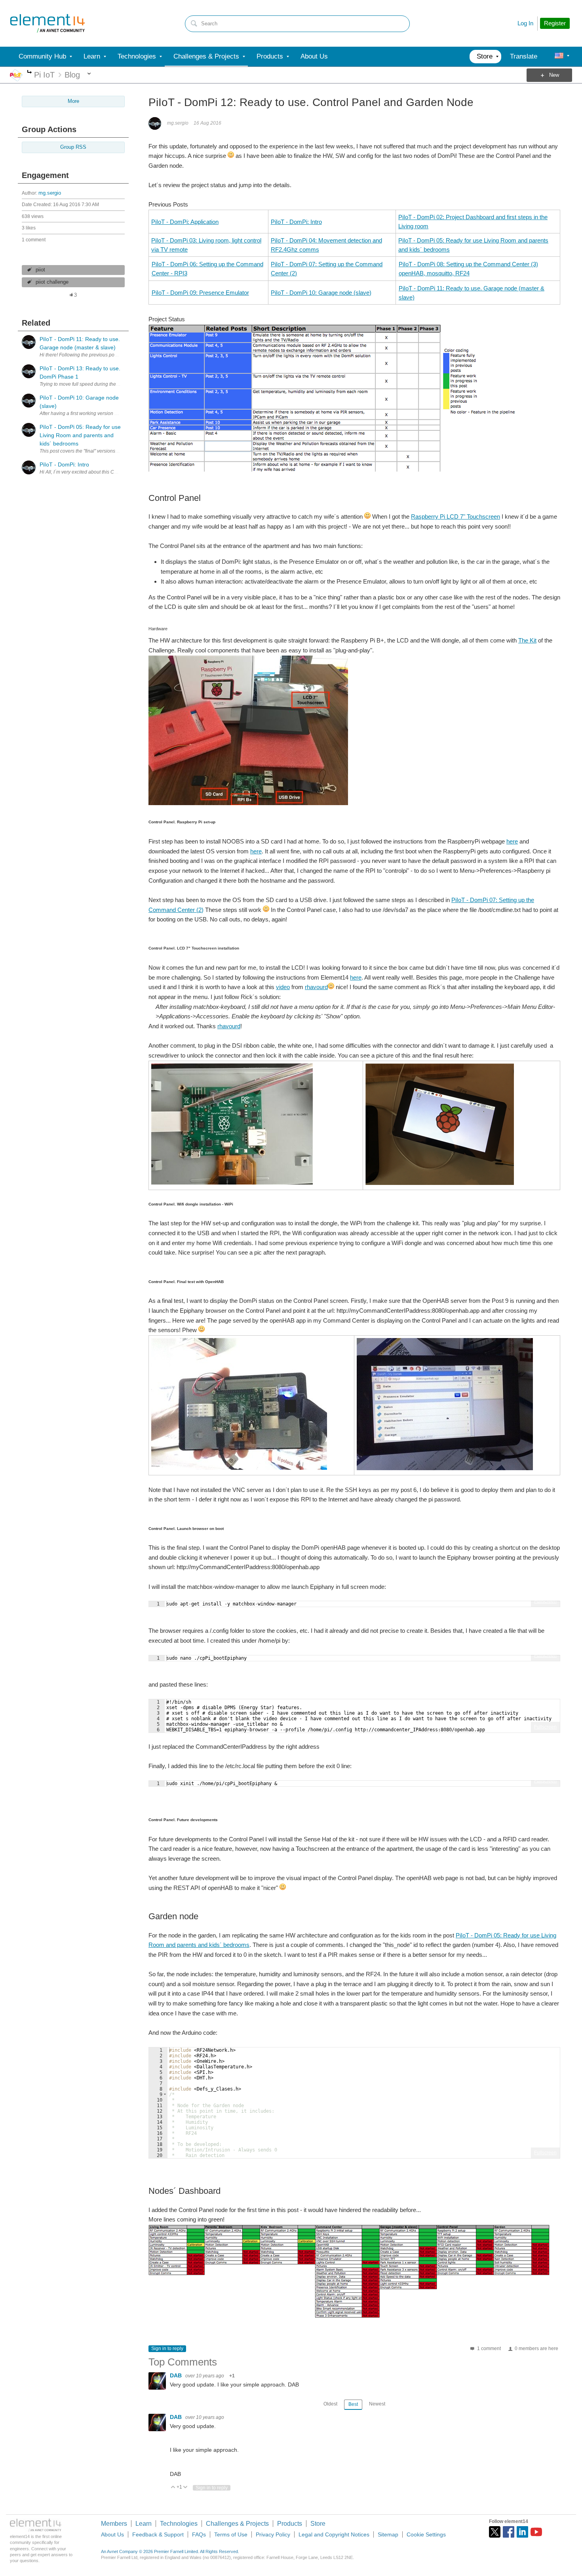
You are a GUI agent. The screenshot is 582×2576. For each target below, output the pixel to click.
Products (290, 2524)
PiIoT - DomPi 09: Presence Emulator (200, 293)
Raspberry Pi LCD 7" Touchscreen (456, 517)
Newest (377, 2404)
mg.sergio (50, 193)
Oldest (330, 2404)
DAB (177, 2375)
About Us (112, 2534)
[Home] (48, 23)
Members (114, 2524)
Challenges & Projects (237, 2524)
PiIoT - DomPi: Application (185, 222)
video (283, 987)
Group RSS (73, 147)
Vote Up (173, 2488)
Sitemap (388, 2534)
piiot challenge (52, 282)
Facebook (509, 2532)
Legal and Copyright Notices (334, 2534)
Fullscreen (545, 1601)
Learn (144, 2524)
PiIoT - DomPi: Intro (296, 222)
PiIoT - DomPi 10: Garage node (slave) (321, 293)
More (29, 73)
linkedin (522, 2532)
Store (318, 2524)
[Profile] (559, 57)
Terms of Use (231, 2534)
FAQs (199, 2534)
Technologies (179, 2524)
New (554, 75)
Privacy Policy (273, 2534)
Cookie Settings (426, 2534)
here (512, 841)
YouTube (536, 2532)
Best (353, 2404)
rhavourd (316, 987)
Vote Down (185, 2488)
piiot (40, 270)
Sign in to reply (167, 2349)
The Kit (527, 640)
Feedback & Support (158, 2534)
